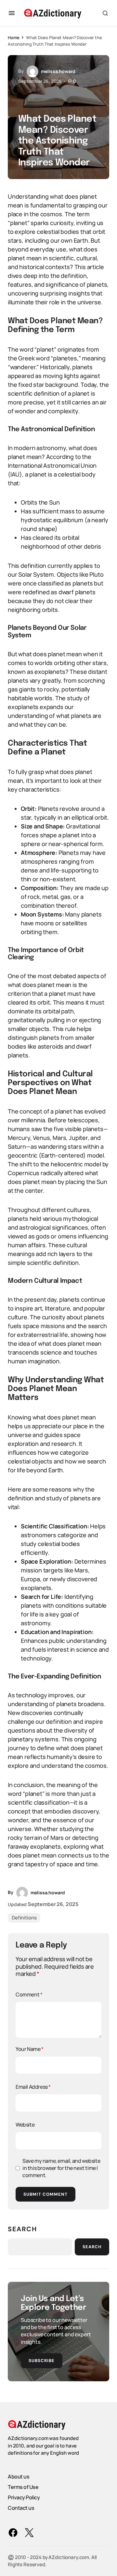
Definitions (24, 1918)
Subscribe (42, 2361)
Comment (29, 1994)
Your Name (30, 2049)
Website (25, 2125)
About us (19, 2476)
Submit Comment (45, 2194)
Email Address (33, 2087)
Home (13, 38)
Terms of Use (23, 2487)
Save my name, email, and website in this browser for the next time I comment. (61, 2168)
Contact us (21, 2508)
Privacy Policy (24, 2497)
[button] (12, 13)
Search (22, 2229)
